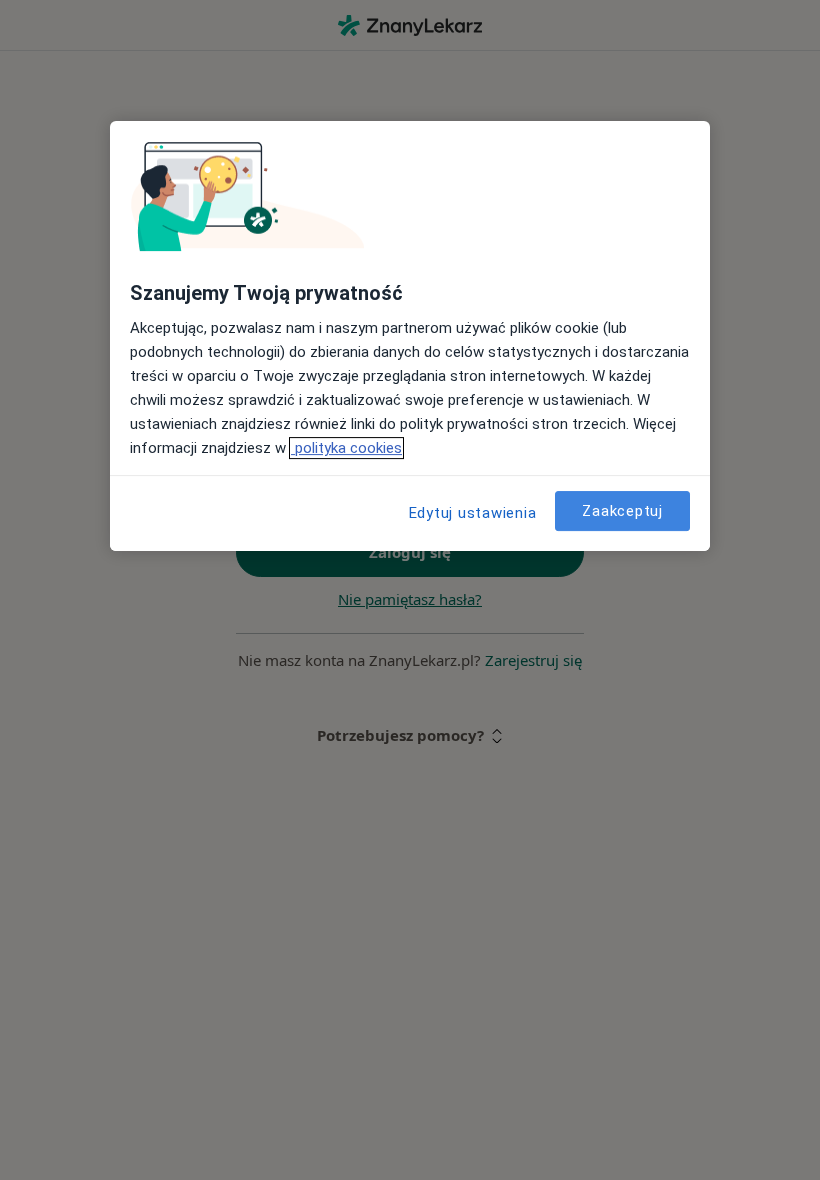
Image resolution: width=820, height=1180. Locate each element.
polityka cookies (346, 448)
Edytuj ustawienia (473, 513)
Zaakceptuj (622, 511)
